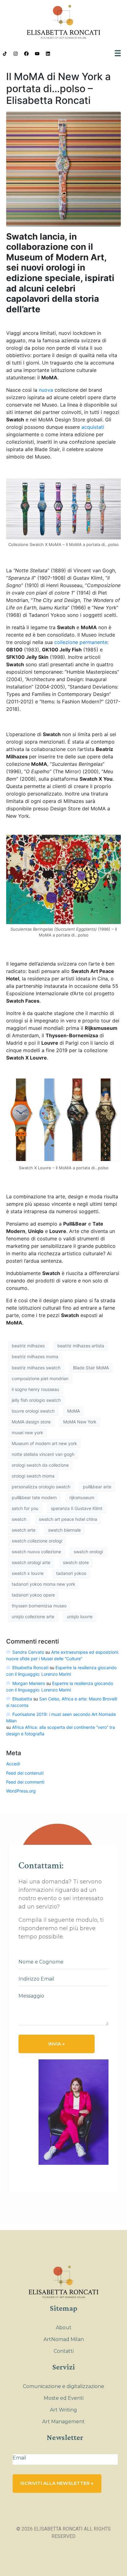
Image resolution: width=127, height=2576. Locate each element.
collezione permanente (81, 642)
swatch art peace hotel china (68, 1519)
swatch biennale (64, 1530)
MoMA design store (31, 1422)
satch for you (25, 1508)
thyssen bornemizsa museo (39, 1606)
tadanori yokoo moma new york (43, 1584)
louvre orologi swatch (33, 1411)
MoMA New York (80, 1422)
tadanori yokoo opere (33, 1595)
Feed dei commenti (25, 1782)
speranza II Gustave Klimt (77, 1508)
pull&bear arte (97, 1487)
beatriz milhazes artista (81, 1346)
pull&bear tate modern (34, 1497)
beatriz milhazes (28, 1346)
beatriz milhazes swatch (36, 1368)
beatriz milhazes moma (35, 1356)
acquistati (93, 427)
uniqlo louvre (80, 1616)
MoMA (74, 1411)
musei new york (27, 1433)
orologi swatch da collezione (40, 1465)
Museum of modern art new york (44, 1443)
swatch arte (24, 1530)
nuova (46, 390)
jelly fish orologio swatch (36, 1400)
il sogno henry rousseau (35, 1389)
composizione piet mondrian (40, 1378)
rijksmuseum (82, 1497)
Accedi (13, 1764)
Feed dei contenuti (25, 1773)
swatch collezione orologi (37, 1541)
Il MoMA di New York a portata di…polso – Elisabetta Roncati (58, 88)
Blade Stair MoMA (91, 1368)
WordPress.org (21, 1791)
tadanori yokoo (71, 1573)
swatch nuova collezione (36, 1552)
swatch (19, 1519)
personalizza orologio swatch (41, 1487)
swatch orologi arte (31, 1562)
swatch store (76, 1562)
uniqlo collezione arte (33, 1616)
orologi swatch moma (33, 1476)
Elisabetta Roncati (30, 1668)
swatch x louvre (28, 1573)
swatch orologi (88, 1552)
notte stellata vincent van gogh (43, 1454)
